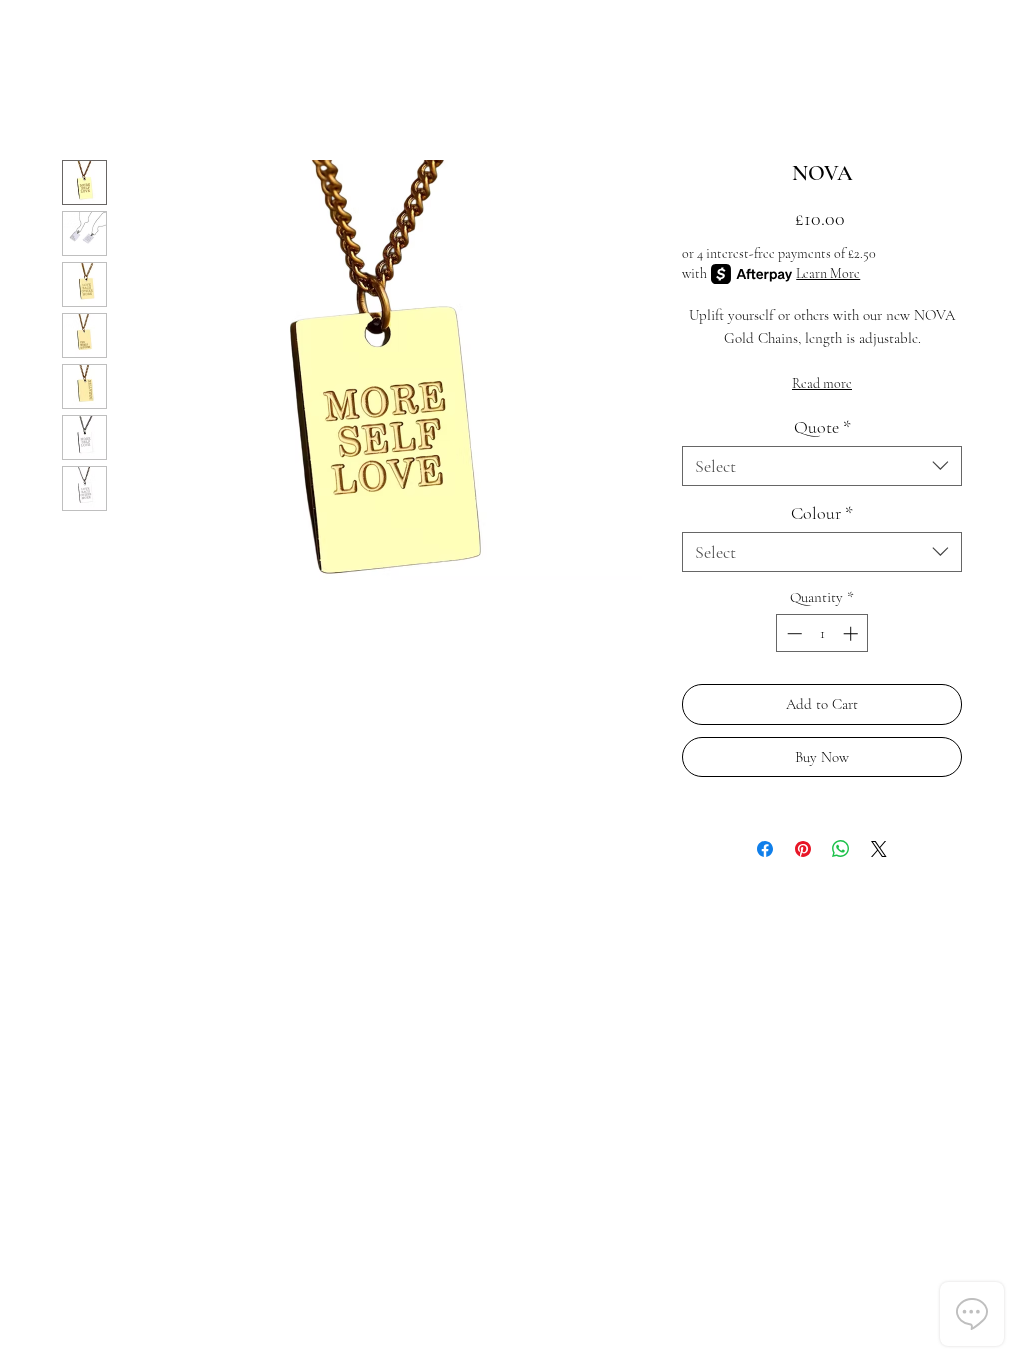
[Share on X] (879, 849)
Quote (822, 427)
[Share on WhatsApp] (841, 849)
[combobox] (822, 466)
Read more (822, 383)
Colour (822, 513)
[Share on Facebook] (765, 849)
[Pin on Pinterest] (803, 849)
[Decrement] (792, 633)
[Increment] (852, 633)
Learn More (828, 273)
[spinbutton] (822, 633)
